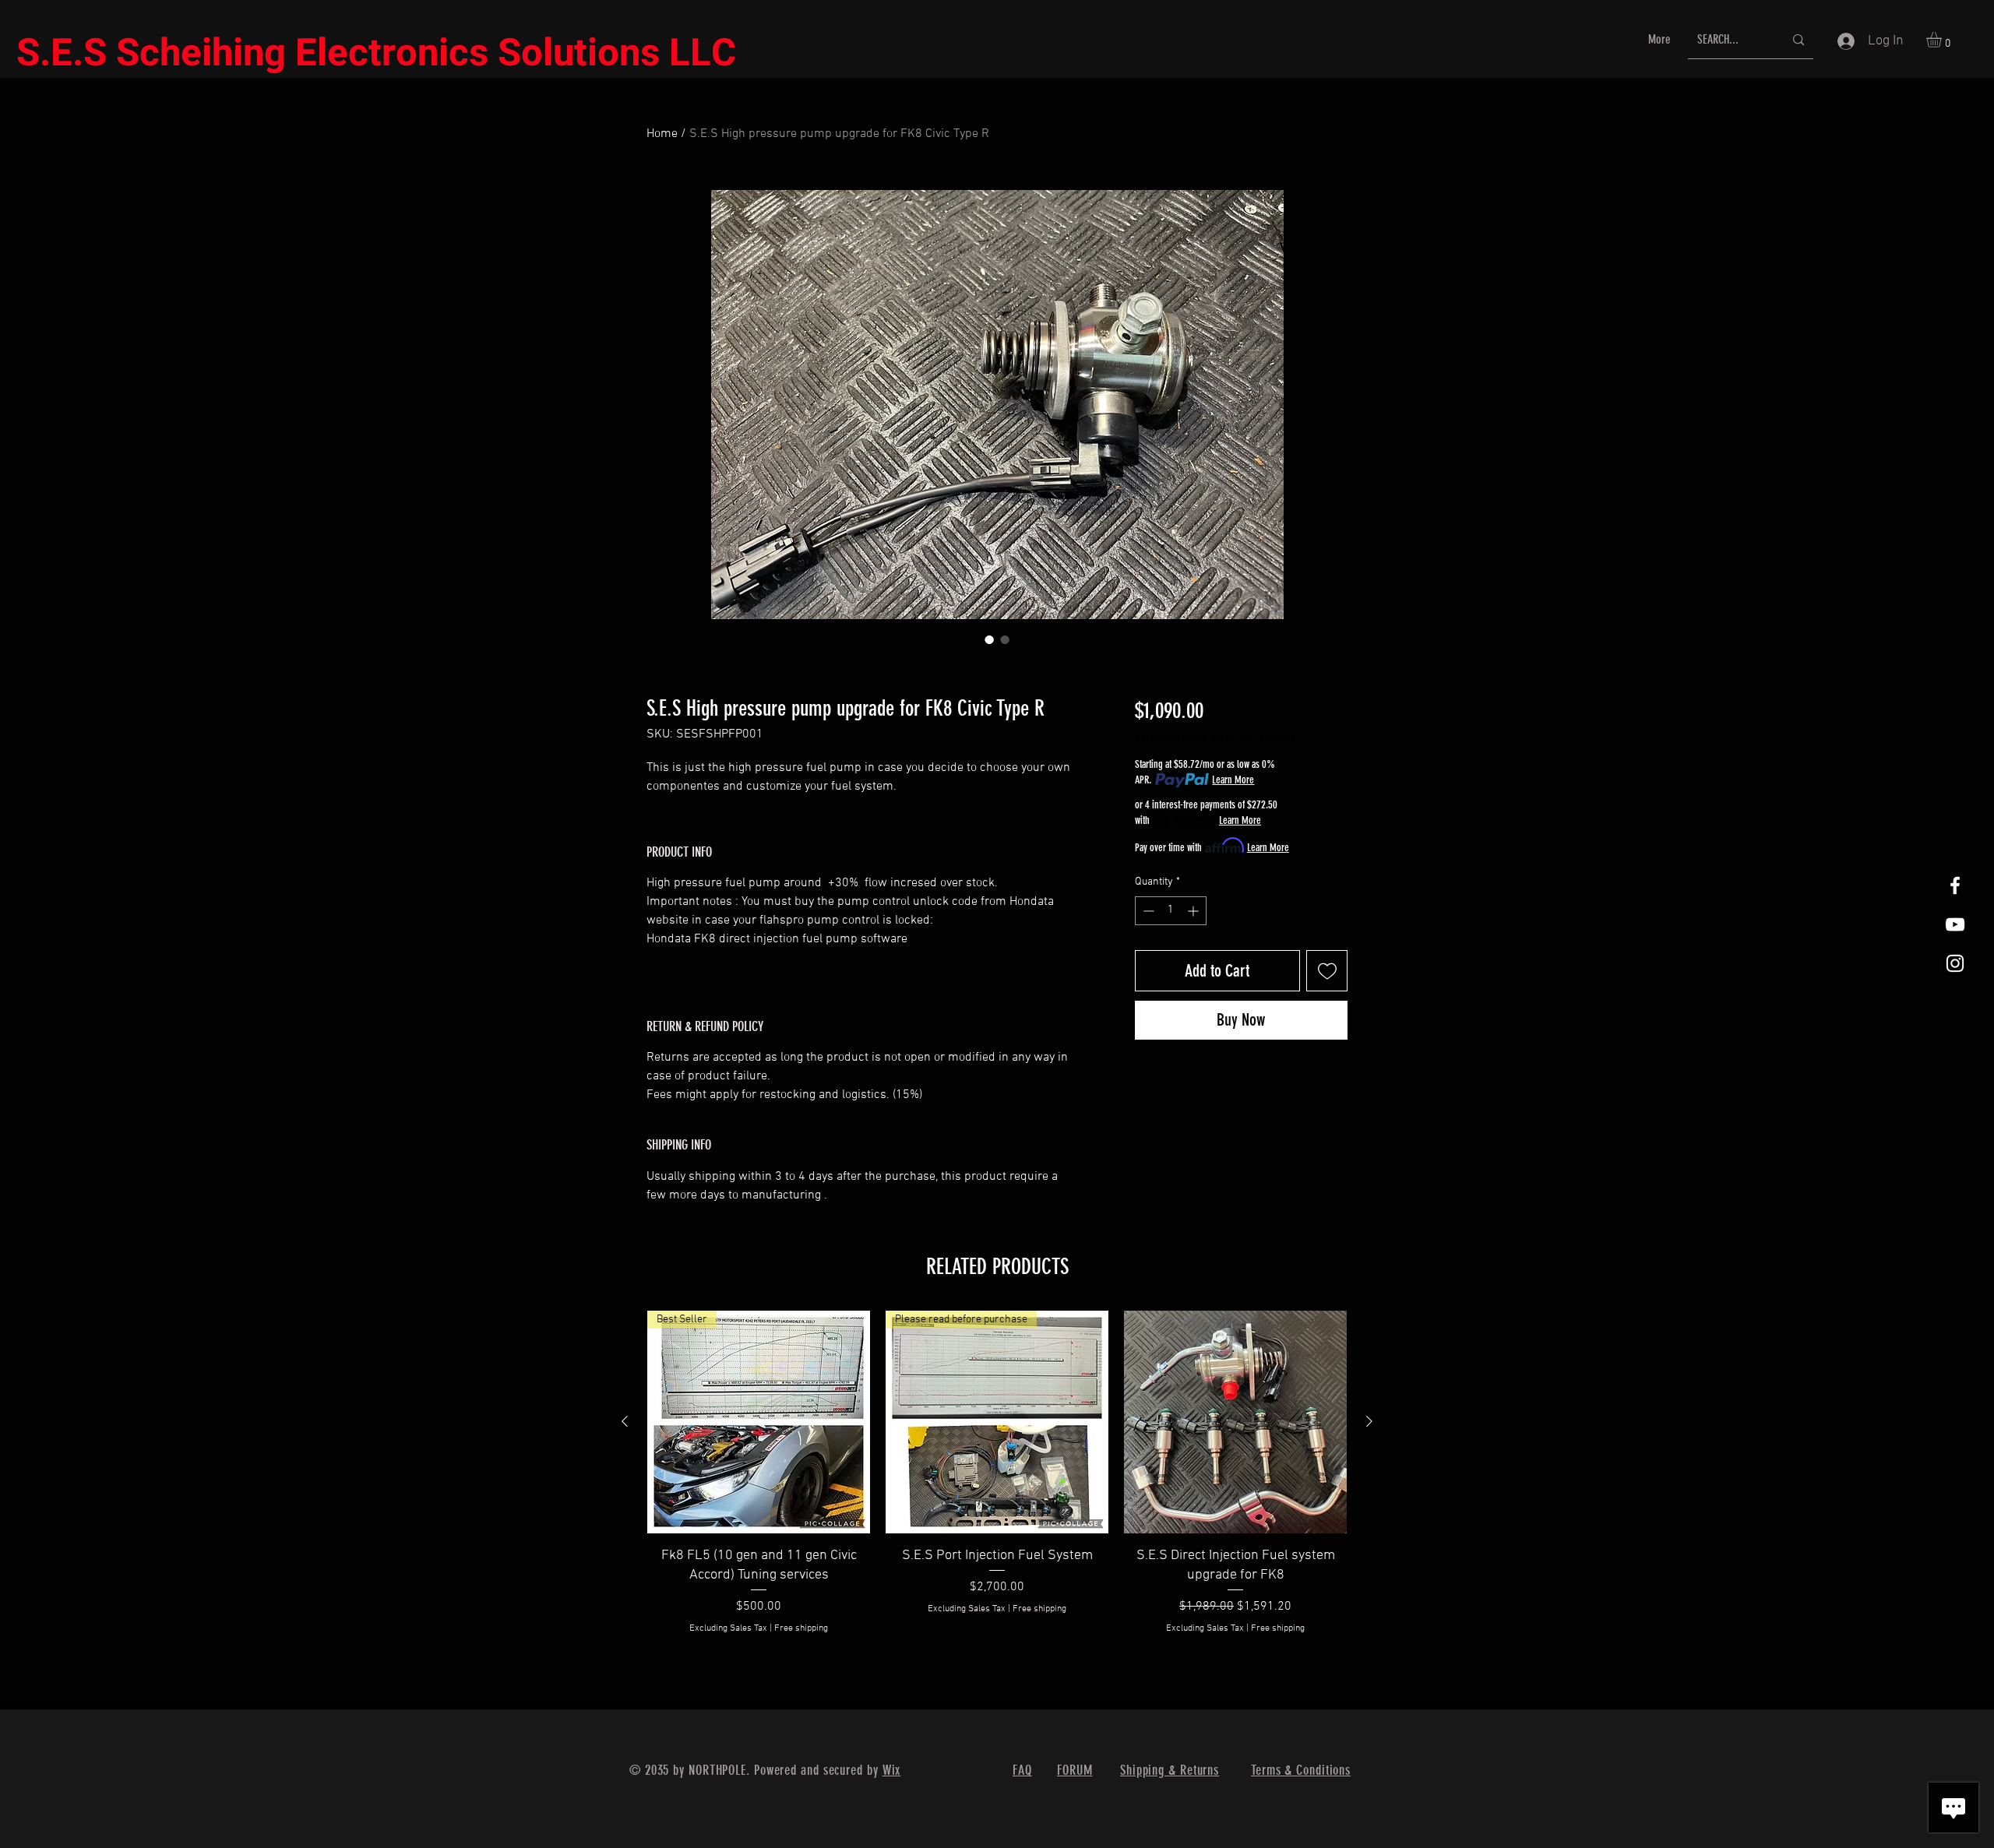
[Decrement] (1147, 911)
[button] (1943, 40)
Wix (892, 1770)
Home (662, 134)
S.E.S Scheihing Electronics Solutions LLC (376, 54)
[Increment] (1194, 911)
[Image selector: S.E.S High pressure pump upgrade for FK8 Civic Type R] (989, 639)
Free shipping (1262, 739)
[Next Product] (1369, 1421)
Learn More (1233, 780)
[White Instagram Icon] (1955, 963)
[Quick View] (1235, 1422)
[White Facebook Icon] (1955, 885)
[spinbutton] (1171, 911)
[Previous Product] (625, 1421)
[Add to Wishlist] (1327, 971)
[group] (997, 1483)
